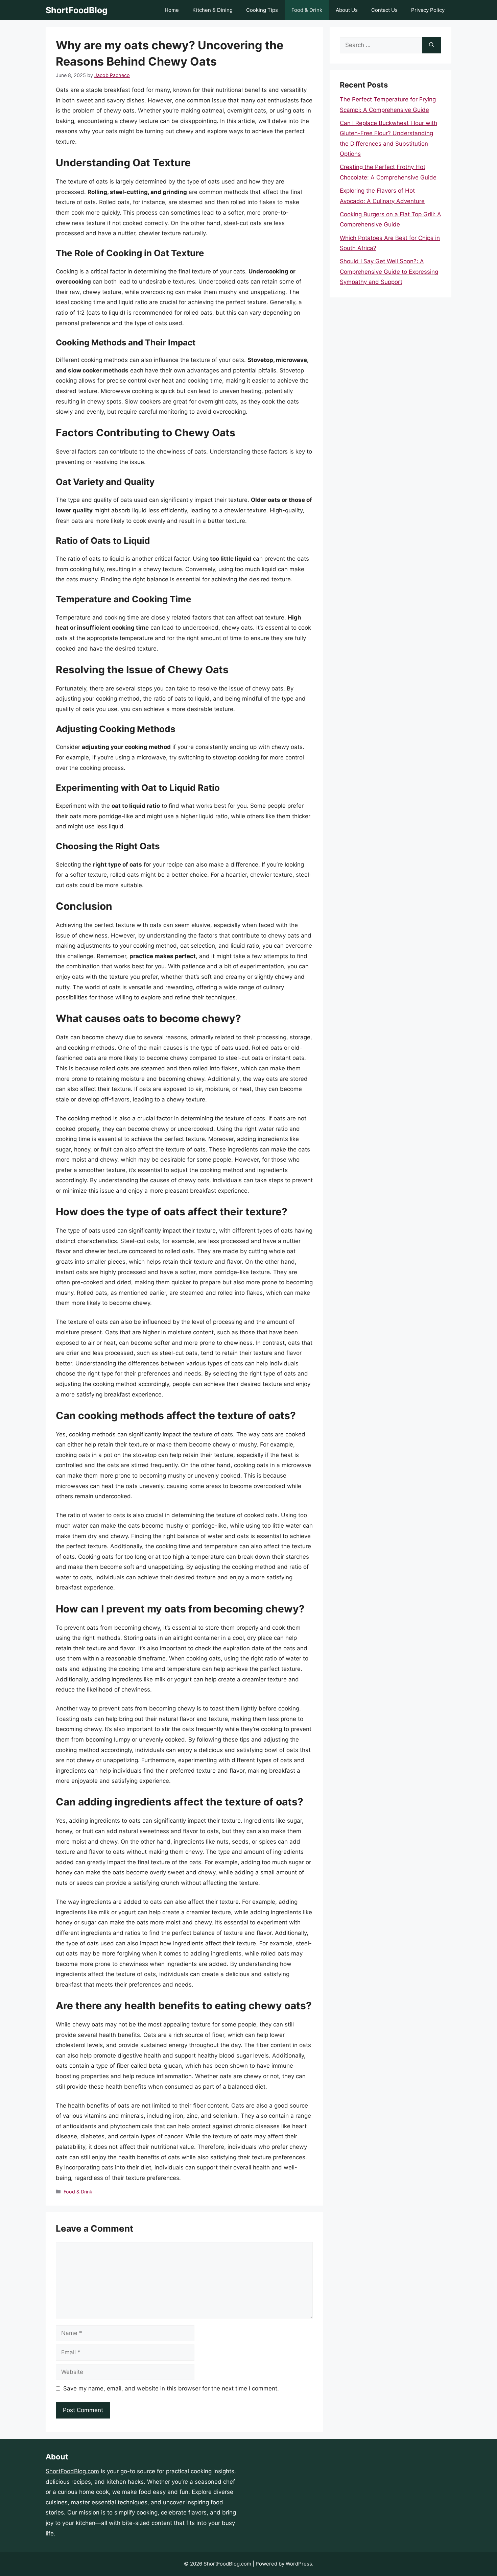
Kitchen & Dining (212, 10)
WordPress (299, 2564)
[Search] (432, 45)
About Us (347, 10)
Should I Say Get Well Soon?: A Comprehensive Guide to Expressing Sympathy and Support (389, 272)
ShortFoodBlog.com (72, 2471)
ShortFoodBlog (77, 10)
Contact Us (384, 10)
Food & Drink (307, 10)
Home (172, 10)
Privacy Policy (428, 10)
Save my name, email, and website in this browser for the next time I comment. (171, 2388)
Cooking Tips (262, 10)
